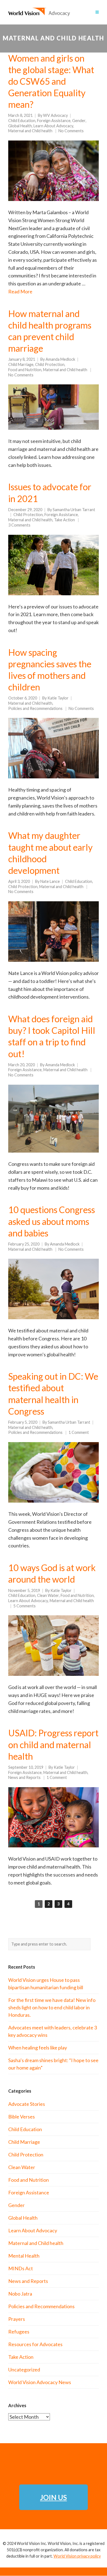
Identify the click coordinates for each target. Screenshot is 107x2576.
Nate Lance (50, 881)
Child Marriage (21, 364)
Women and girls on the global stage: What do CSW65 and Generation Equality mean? (51, 81)
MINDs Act (21, 2268)
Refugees (19, 2332)
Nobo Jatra (20, 2294)
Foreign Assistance (54, 121)
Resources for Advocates (35, 2344)
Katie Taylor (58, 698)
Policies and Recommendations (35, 708)
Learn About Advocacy (53, 126)
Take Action (64, 520)
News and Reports (24, 1777)
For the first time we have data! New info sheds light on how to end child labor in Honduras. (52, 2007)
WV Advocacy (55, 115)
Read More (20, 291)
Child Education (22, 121)
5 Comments (25, 1606)
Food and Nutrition (25, 370)
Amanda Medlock (60, 359)
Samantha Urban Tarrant (74, 510)
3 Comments (19, 525)
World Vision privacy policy (77, 2556)
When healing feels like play (38, 2048)
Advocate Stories (27, 2104)
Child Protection (50, 364)
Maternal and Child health (30, 131)
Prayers (17, 2319)
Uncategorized (24, 2370)
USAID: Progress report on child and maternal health (53, 1744)
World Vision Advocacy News (40, 2382)
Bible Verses (22, 2117)
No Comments (71, 131)
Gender (79, 121)
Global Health (20, 126)
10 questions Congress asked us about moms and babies (52, 1221)
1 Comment (79, 1432)
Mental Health (24, 2256)
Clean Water (48, 1595)
